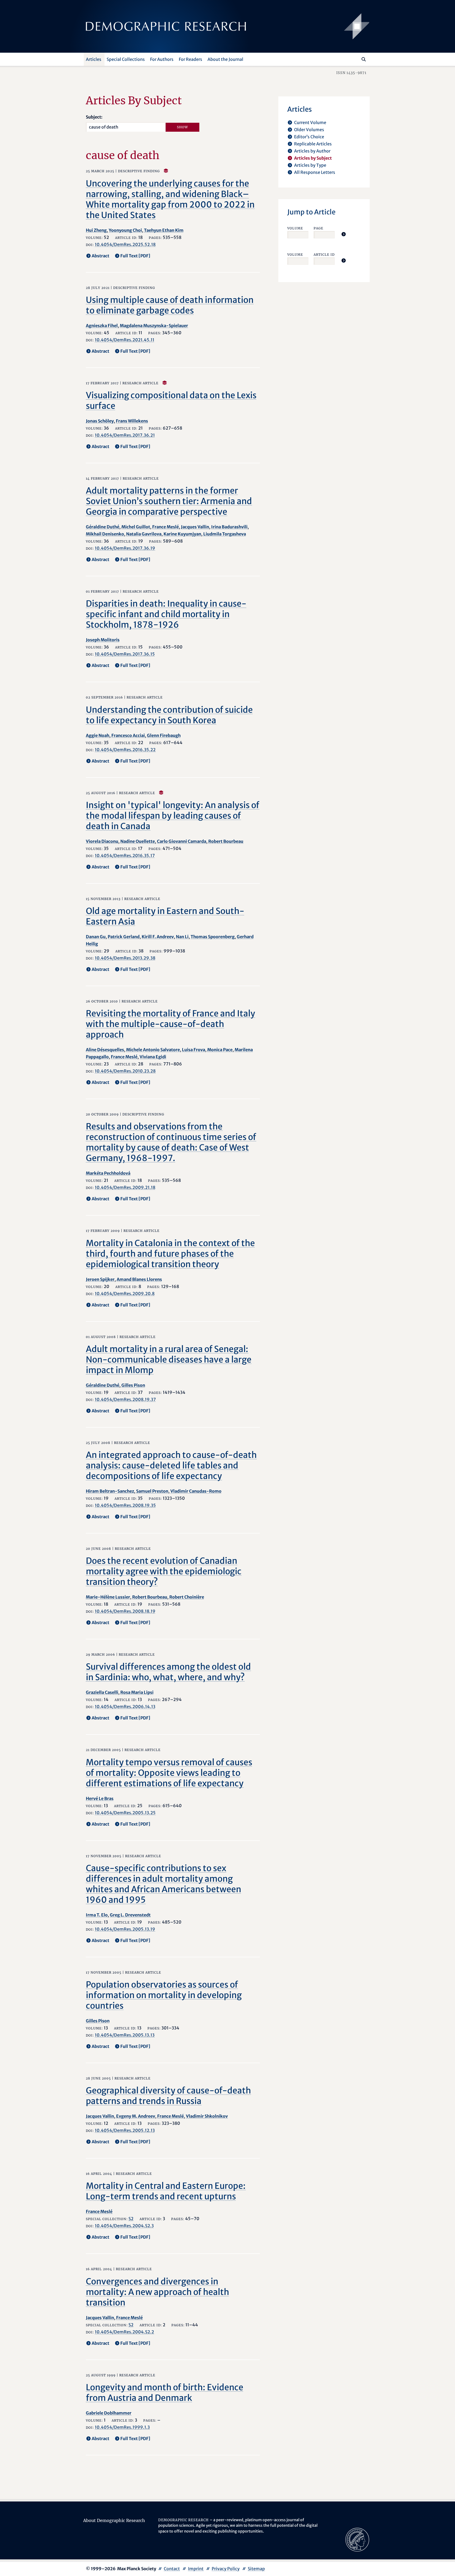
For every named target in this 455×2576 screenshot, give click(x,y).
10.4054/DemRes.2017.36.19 (125, 548)
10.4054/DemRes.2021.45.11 (125, 340)
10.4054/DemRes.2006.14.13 (125, 1707)
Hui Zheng (96, 230)
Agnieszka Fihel (102, 326)
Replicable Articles (313, 144)
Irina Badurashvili (229, 527)
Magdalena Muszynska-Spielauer (154, 326)
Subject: (94, 117)
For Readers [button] (191, 59)
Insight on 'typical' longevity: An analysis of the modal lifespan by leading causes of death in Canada (173, 816)
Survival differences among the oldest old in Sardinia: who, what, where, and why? (168, 1672)
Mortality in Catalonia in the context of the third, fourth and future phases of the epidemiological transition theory (170, 1254)
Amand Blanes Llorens (139, 1279)
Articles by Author (312, 151)
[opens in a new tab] (357, 2539)
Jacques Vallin (195, 527)
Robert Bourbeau (226, 841)
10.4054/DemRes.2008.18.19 (125, 1611)
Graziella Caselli (102, 1692)
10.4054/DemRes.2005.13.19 (125, 1929)
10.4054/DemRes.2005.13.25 (125, 1813)
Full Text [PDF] (135, 256)
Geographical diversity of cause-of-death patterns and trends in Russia (168, 2096)
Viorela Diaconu (102, 841)
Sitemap (256, 2569)
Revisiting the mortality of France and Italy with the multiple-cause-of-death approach (170, 1024)
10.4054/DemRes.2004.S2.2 (124, 2332)
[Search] (364, 59)
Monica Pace (220, 1050)
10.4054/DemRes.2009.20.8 (125, 1294)
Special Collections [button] (126, 59)
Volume (295, 228)
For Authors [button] (162, 59)
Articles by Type (310, 165)
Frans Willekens (132, 421)
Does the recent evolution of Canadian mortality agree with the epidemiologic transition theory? (164, 1571)
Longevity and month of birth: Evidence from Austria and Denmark (165, 2393)
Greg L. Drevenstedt (130, 1915)
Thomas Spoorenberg (213, 937)
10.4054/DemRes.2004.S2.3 (124, 2226)
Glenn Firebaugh (164, 735)
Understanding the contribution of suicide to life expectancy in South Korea (169, 715)
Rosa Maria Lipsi (137, 1692)
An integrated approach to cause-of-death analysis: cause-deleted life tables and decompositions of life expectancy (171, 1466)
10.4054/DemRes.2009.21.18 (125, 1187)
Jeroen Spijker (100, 1279)
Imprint (196, 2569)
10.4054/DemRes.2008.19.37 (125, 1399)
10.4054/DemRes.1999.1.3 (122, 2427)
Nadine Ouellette (138, 841)
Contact (172, 2569)
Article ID (324, 255)
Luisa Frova (194, 1050)
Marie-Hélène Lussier (108, 1597)
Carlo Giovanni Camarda (182, 841)
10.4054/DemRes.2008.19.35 (125, 1505)
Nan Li (182, 937)
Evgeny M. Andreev (136, 2116)
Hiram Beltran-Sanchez (110, 1491)
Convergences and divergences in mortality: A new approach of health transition (157, 2292)
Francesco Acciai (128, 735)
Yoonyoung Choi (125, 230)
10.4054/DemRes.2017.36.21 (125, 435)
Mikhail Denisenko (105, 534)
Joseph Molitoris (103, 640)
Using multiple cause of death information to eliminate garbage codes (170, 305)
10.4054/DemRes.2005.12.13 (125, 2130)
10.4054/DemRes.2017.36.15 (125, 654)
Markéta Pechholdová (108, 1173)
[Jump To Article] (344, 234)
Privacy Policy (226, 2569)
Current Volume (310, 122)
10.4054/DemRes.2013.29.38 (125, 958)
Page (318, 228)
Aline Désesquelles (105, 1050)
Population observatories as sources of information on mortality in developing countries (164, 1995)
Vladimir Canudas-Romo (196, 1491)
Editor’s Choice (309, 137)
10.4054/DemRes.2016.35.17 (125, 856)
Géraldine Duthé (103, 527)
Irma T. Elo (97, 1915)
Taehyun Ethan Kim (164, 230)
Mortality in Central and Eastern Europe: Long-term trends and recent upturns (166, 2191)
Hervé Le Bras (100, 1798)
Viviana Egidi (153, 1057)
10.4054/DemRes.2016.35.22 (125, 750)
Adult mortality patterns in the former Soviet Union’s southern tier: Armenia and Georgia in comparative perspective (169, 501)
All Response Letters (315, 172)
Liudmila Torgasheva (225, 534)
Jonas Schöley (100, 421)
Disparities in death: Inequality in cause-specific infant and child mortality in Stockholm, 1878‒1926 (166, 614)
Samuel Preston (152, 1491)
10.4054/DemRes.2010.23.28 (125, 1071)
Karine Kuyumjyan (182, 534)
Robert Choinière (187, 1597)
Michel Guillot (136, 527)
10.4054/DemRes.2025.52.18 (125, 244)
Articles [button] (94, 59)
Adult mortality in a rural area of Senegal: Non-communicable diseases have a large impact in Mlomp (169, 1360)
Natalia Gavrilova (144, 534)
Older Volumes (309, 130)
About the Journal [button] (225, 59)
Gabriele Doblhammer (109, 2413)
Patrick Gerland (124, 937)
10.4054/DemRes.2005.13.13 (125, 2035)
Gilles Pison (133, 1385)
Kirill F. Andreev (158, 937)
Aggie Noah (98, 735)
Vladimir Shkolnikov (207, 2116)
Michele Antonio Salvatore (153, 1050)
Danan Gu (96, 937)
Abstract (100, 256)
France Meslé (165, 527)
